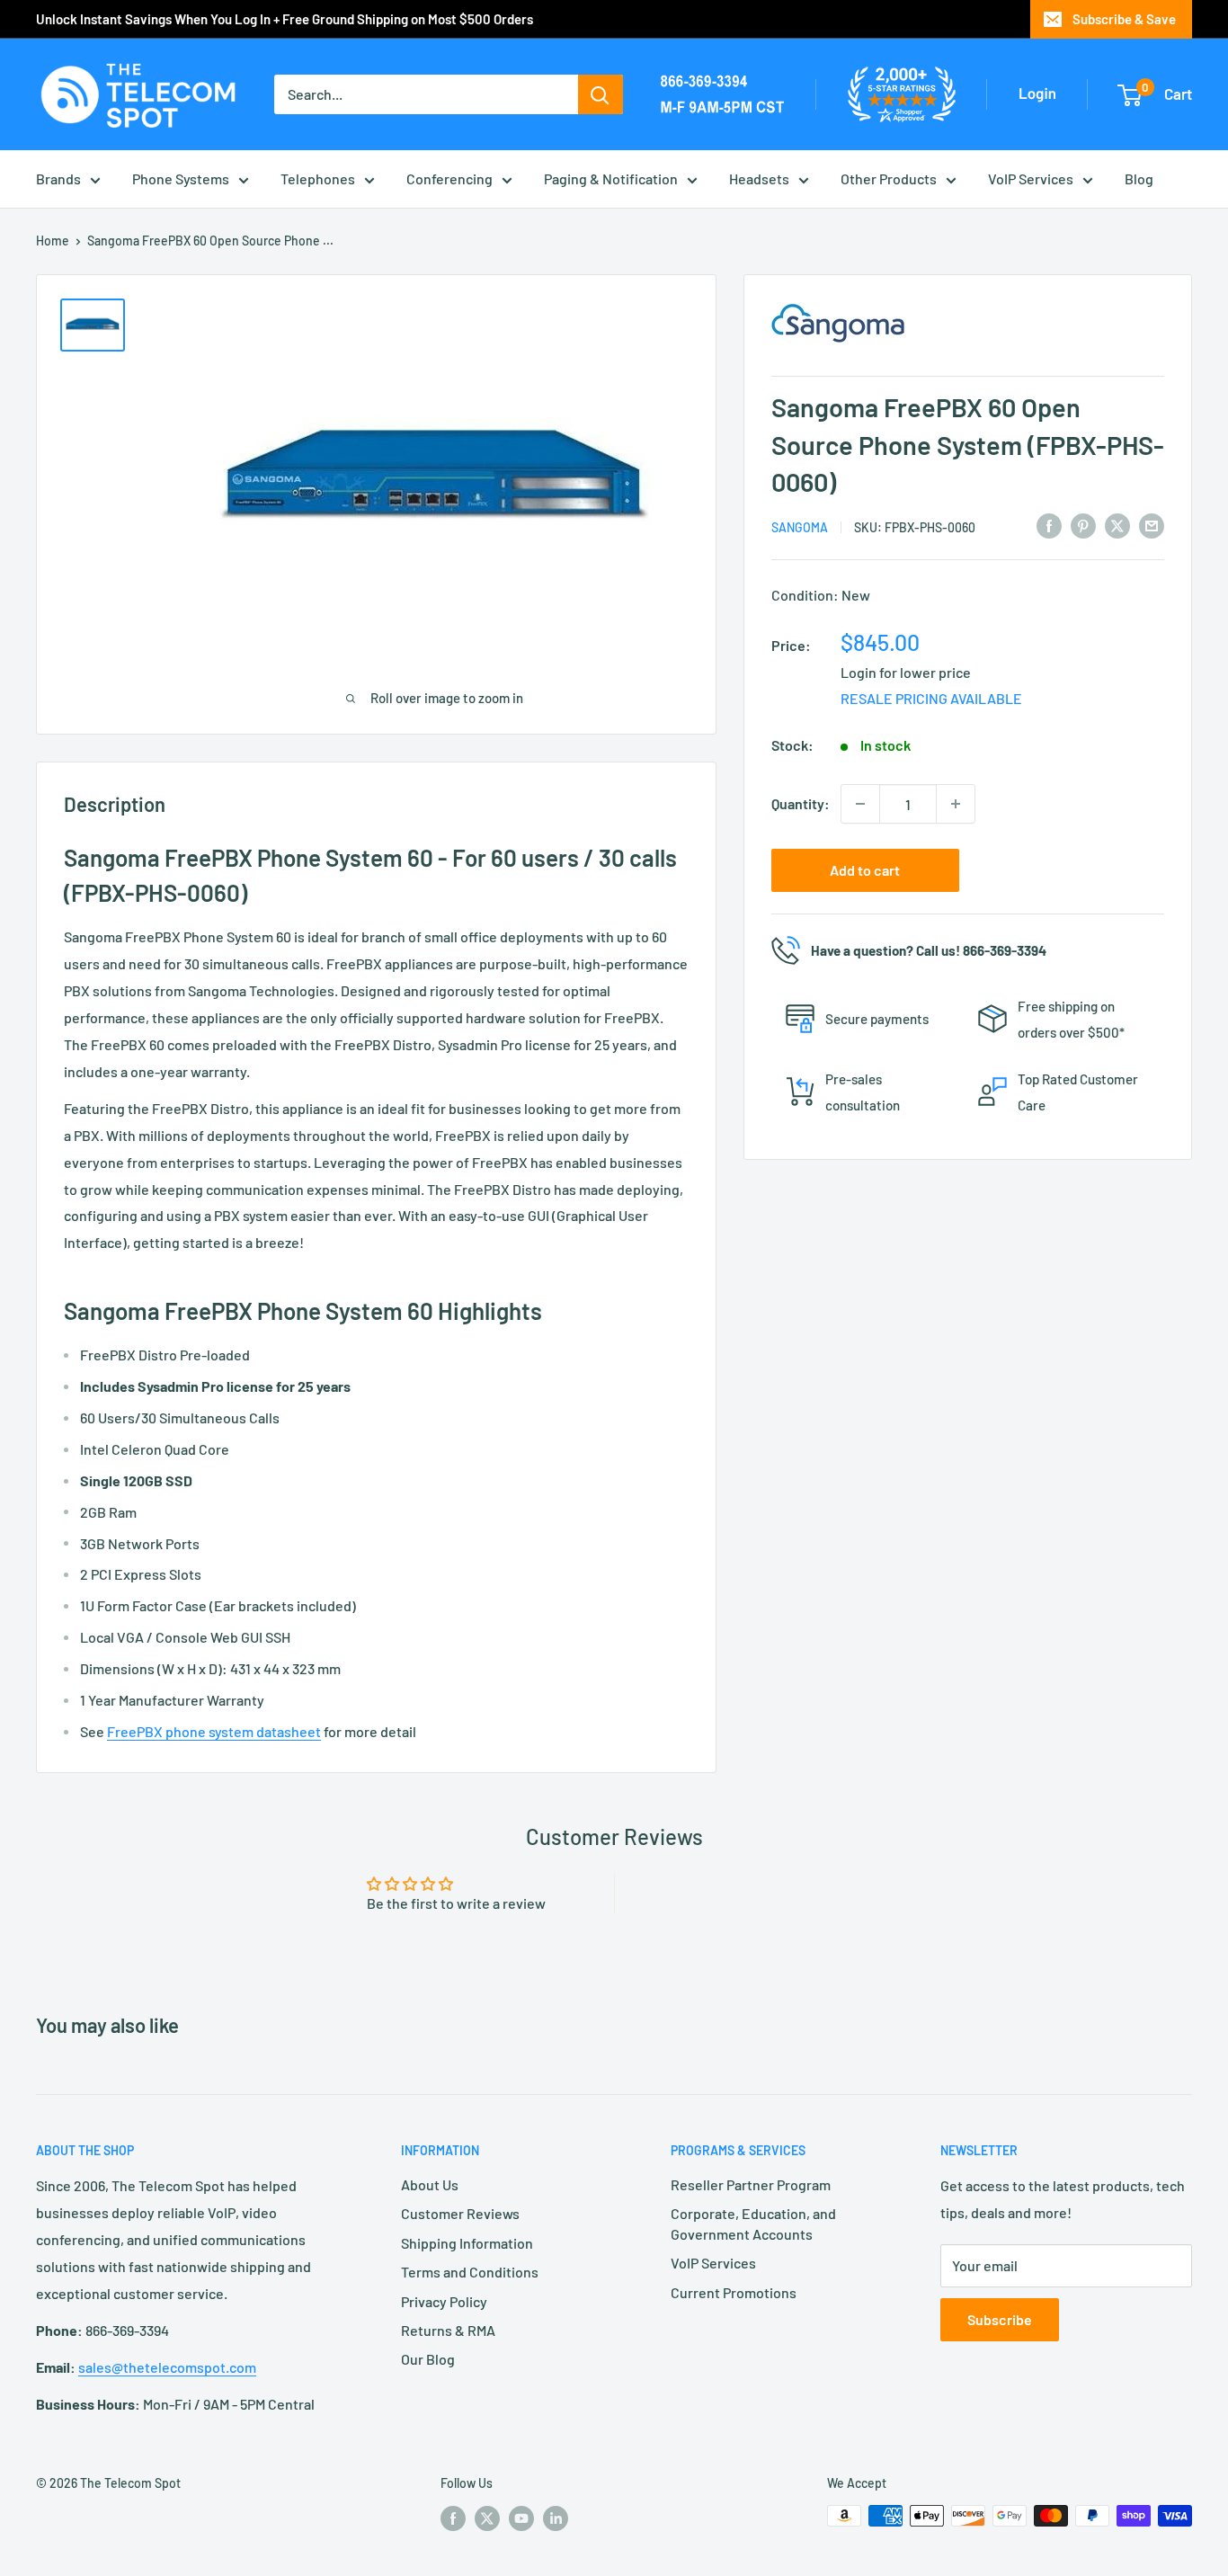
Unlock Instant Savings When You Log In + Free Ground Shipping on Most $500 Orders (285, 19)
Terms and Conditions (470, 2272)
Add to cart (865, 870)
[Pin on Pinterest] (1083, 525)
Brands (58, 178)
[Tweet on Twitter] (1117, 525)
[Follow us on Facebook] (453, 2518)
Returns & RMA (448, 2330)
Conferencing (449, 178)
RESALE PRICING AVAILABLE (931, 698)
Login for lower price (906, 671)
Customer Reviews (460, 2213)
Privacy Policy (444, 2301)
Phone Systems (181, 178)
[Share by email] (1152, 525)
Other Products (889, 178)
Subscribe (1000, 2319)
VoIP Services (1031, 178)
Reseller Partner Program (751, 2184)
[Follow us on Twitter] (487, 2518)
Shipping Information (467, 2243)
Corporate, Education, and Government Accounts (753, 2223)
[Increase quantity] (956, 804)
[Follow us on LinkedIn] (556, 2518)
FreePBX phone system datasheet (214, 1731)
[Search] (601, 94)
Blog (1139, 178)
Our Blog (428, 2359)
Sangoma (800, 526)
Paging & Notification (611, 178)
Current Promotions (734, 2292)
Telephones (318, 178)
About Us (430, 2184)
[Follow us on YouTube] (521, 2518)
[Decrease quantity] (860, 804)
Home (53, 241)
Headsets (759, 178)
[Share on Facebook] (1049, 525)
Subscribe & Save (1124, 19)
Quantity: (801, 803)
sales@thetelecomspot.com (167, 2367)
